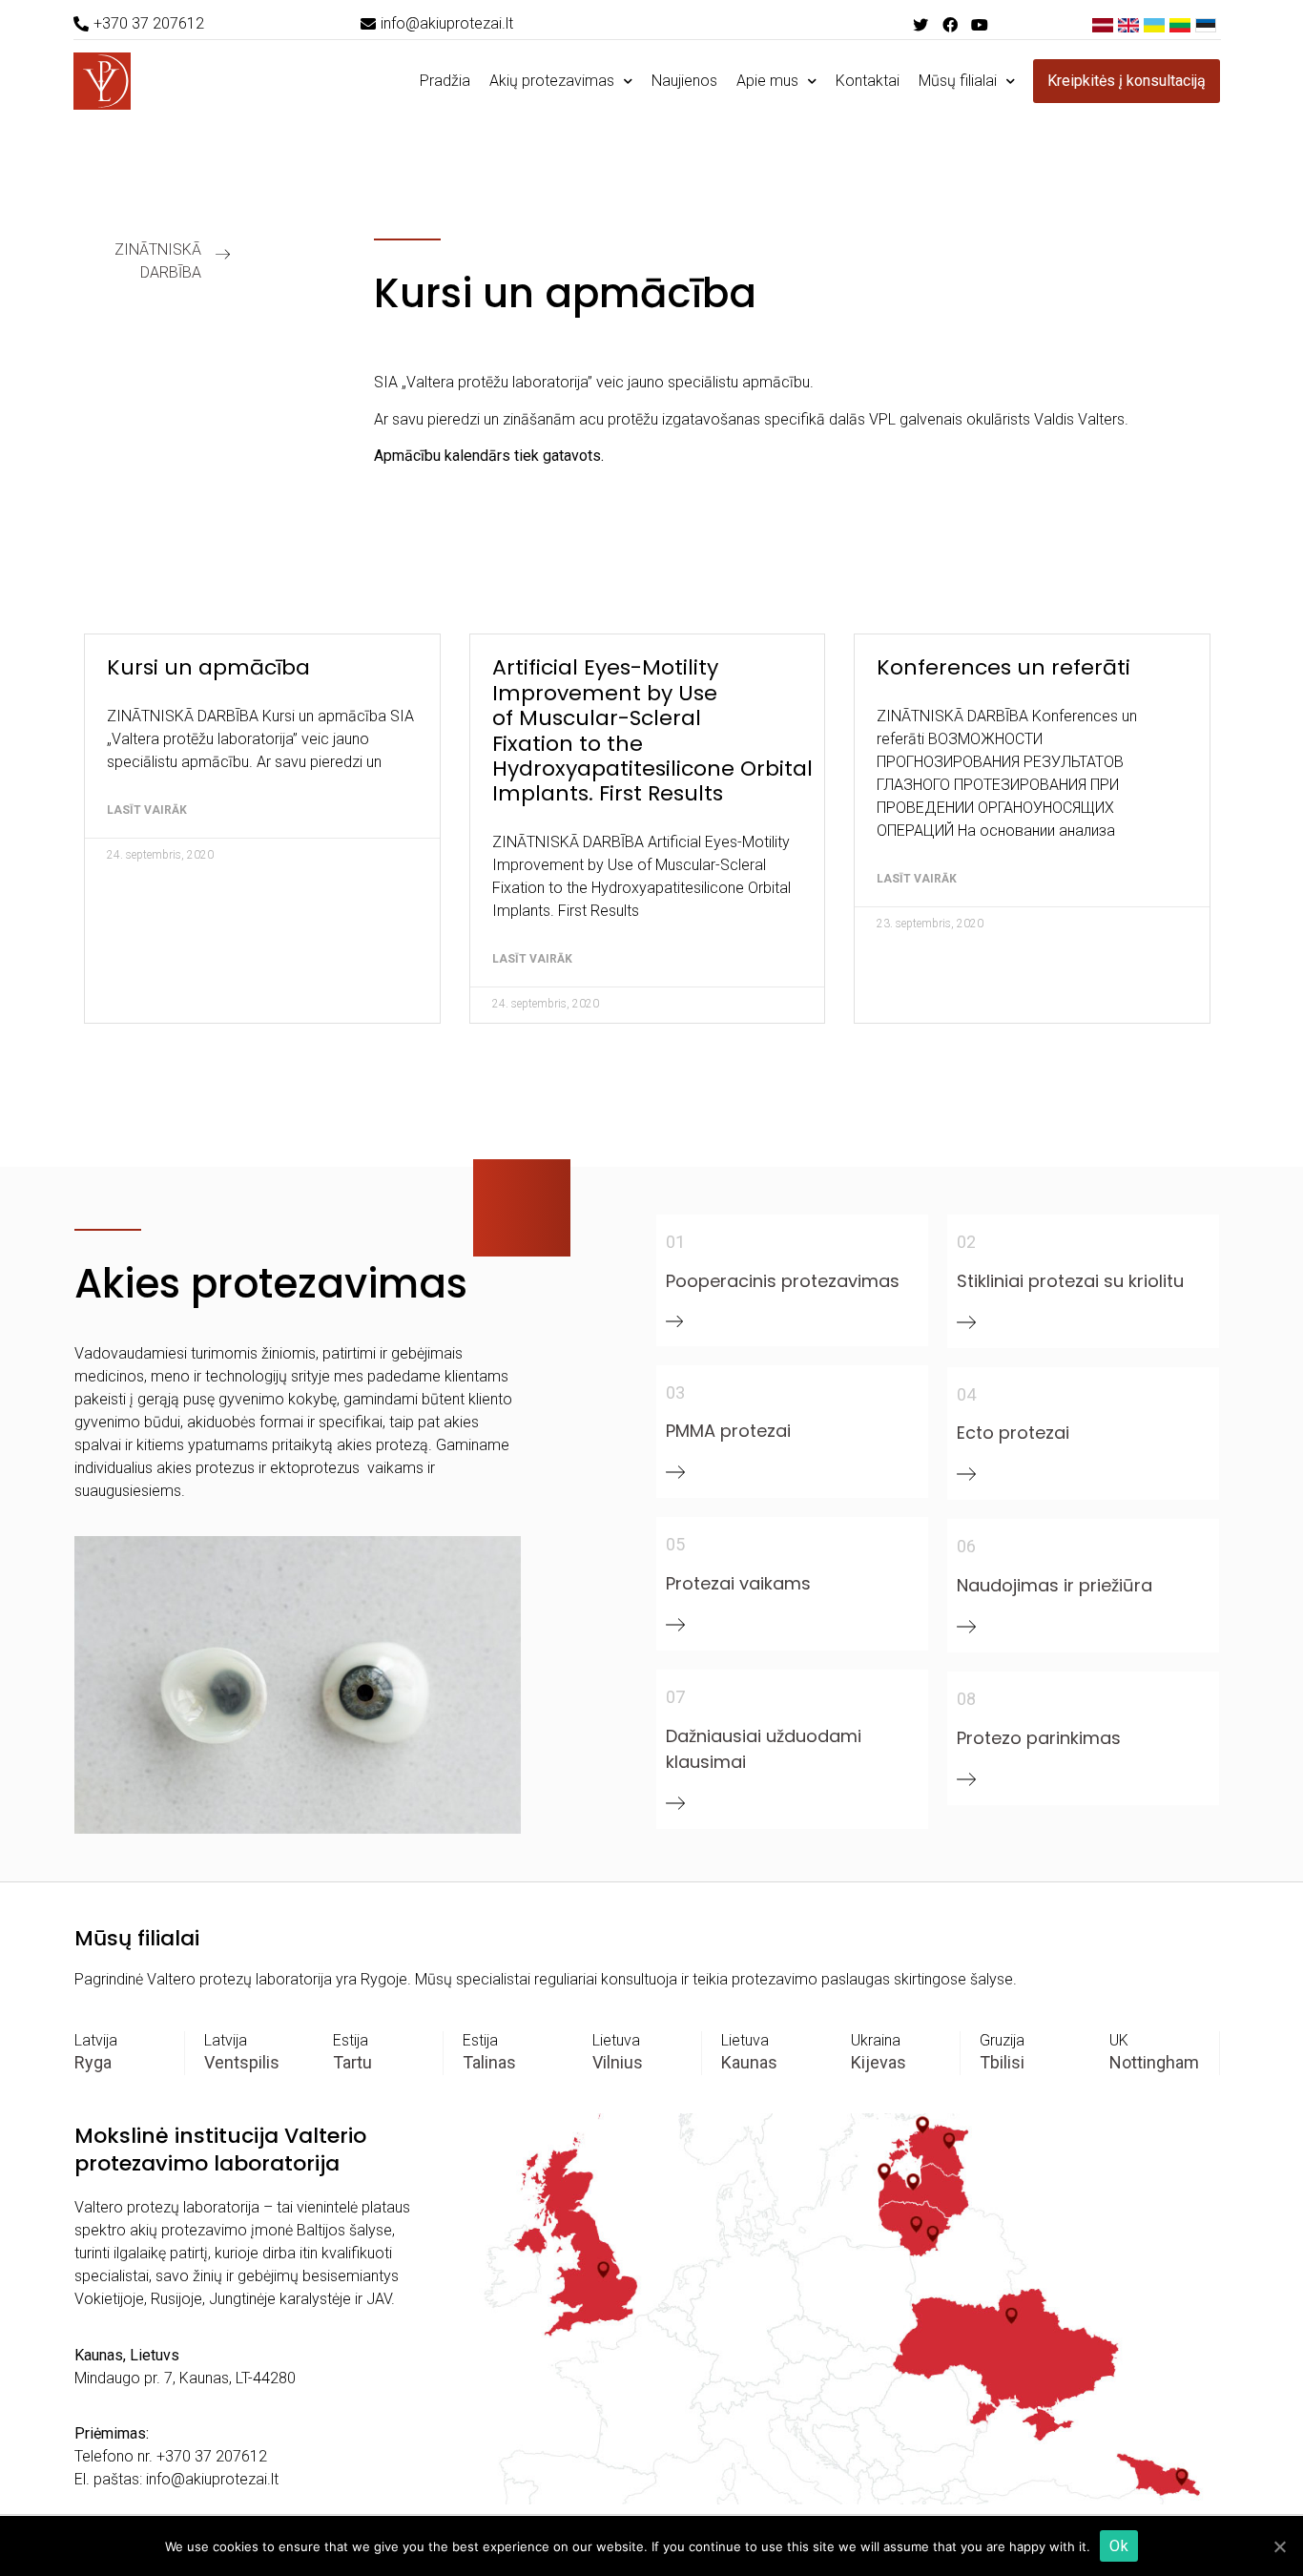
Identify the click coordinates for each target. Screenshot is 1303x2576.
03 (675, 1392)
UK (1119, 2040)
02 (966, 1242)
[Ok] (1279, 2546)
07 (675, 1697)
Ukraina (876, 2040)
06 (966, 1546)
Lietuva (616, 2040)
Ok (1119, 2546)
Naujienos (684, 81)
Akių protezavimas (552, 81)
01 (675, 1242)
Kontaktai (868, 81)
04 (966, 1394)
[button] (139, 24)
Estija (351, 2040)
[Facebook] (950, 24)
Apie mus (767, 81)
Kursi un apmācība (208, 667)
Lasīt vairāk (147, 810)
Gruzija (1002, 2040)
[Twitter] (920, 24)
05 (675, 1544)
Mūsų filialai (958, 81)
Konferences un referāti (1003, 667)
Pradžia (445, 81)
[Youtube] (979, 24)
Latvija (96, 2040)
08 (966, 1699)
